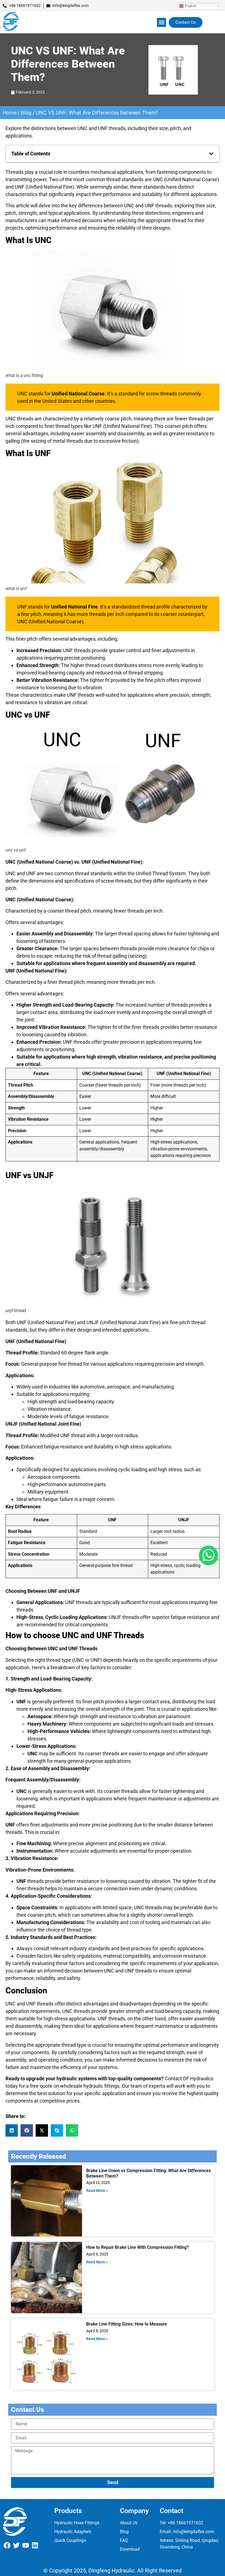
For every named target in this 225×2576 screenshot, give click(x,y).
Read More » (97, 2191)
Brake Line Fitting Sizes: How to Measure (127, 2324)
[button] (161, 22)
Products (68, 2511)
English (190, 6)
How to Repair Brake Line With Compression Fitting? (137, 2247)
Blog (26, 113)
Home (10, 113)
